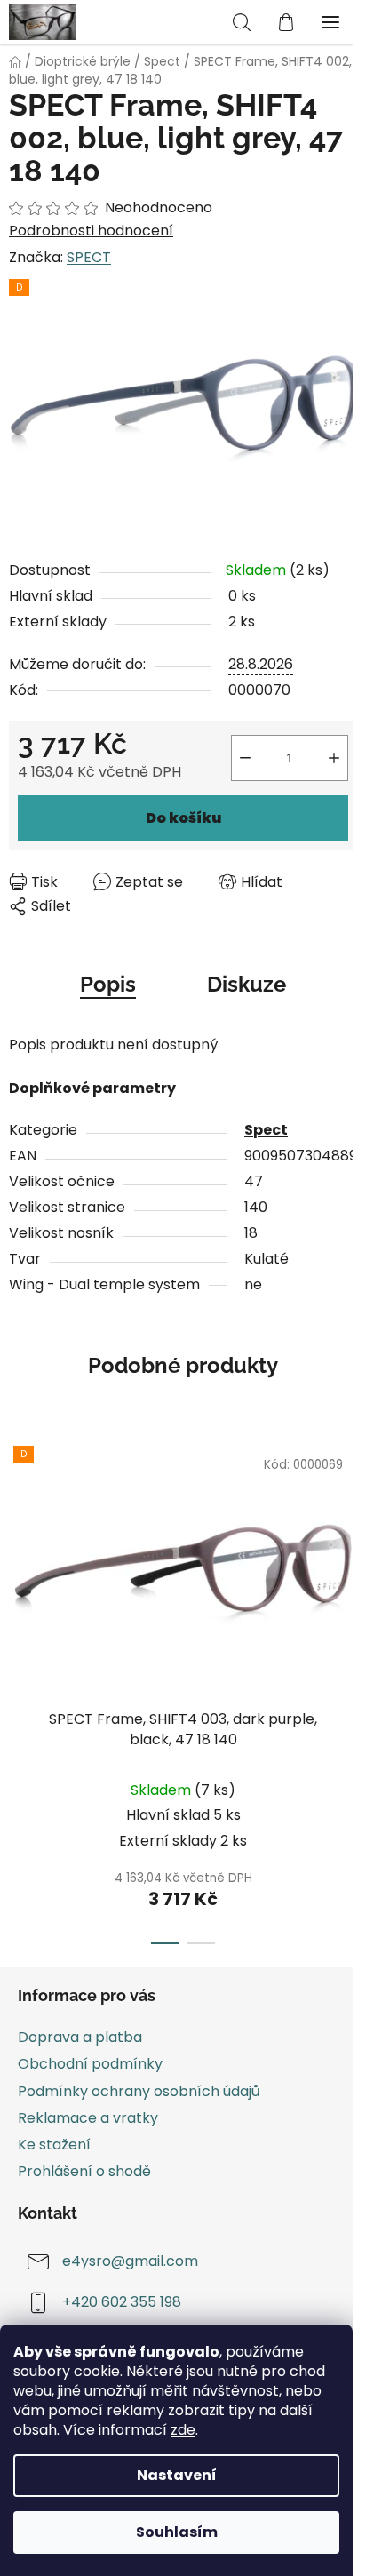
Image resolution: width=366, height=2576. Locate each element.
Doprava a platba (80, 2037)
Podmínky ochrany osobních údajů (139, 2091)
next (347, 1555)
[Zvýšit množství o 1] (334, 758)
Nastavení (177, 2475)
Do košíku (183, 818)
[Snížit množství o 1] (245, 758)
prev (19, 1555)
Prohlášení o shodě (84, 2171)
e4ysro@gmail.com (130, 2261)
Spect (266, 1130)
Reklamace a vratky (88, 2118)
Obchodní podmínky (90, 2064)
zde (183, 2430)
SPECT (89, 257)
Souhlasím (177, 2532)
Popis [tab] (108, 984)
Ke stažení (54, 2145)
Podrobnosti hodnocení (91, 231)
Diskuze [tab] (247, 984)
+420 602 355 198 (122, 2302)
